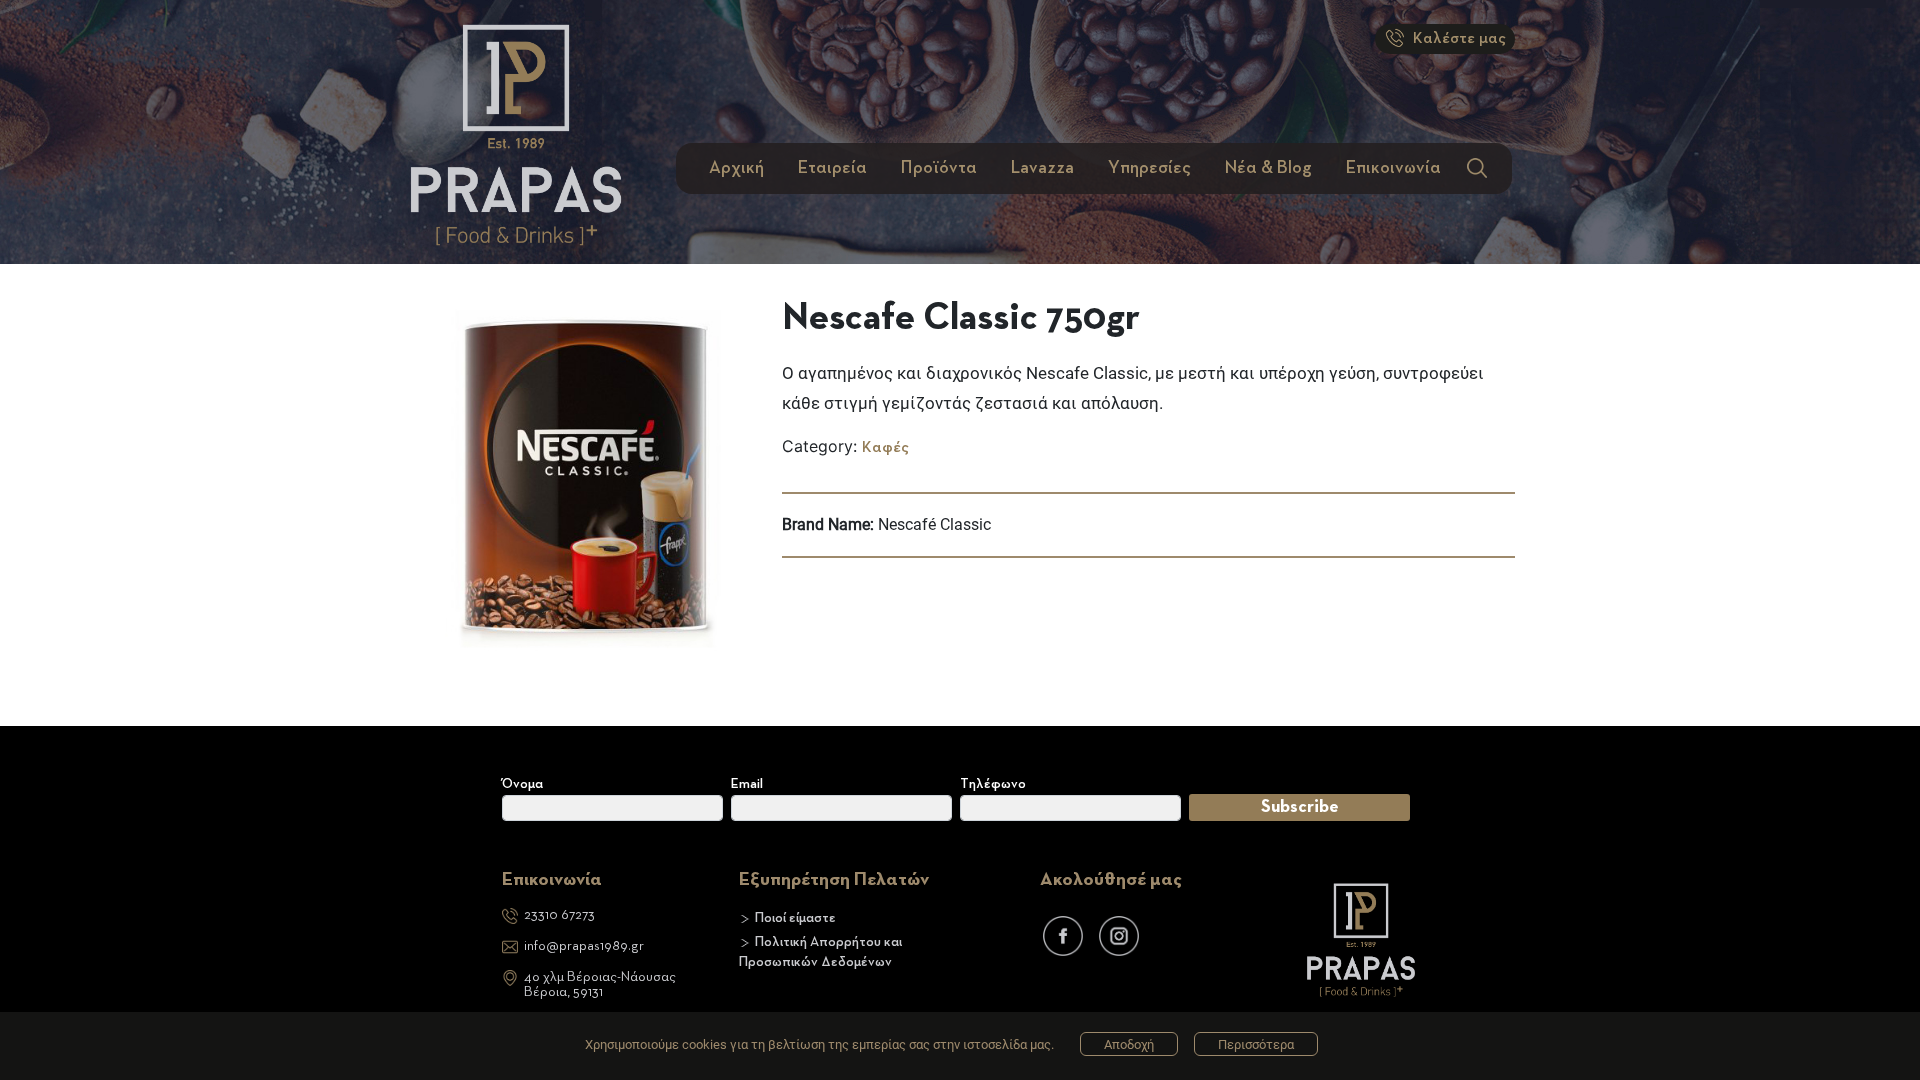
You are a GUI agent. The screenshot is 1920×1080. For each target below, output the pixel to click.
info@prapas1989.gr (584, 946)
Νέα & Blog (1268, 168)
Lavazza (1042, 168)
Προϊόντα (939, 168)
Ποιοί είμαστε (795, 918)
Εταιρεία (832, 168)
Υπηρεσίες (1149, 168)
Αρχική (736, 168)
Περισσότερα (1256, 1044)
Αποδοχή (1129, 1044)
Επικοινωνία (1393, 168)
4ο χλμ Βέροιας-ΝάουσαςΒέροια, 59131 (600, 984)
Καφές (885, 448)
